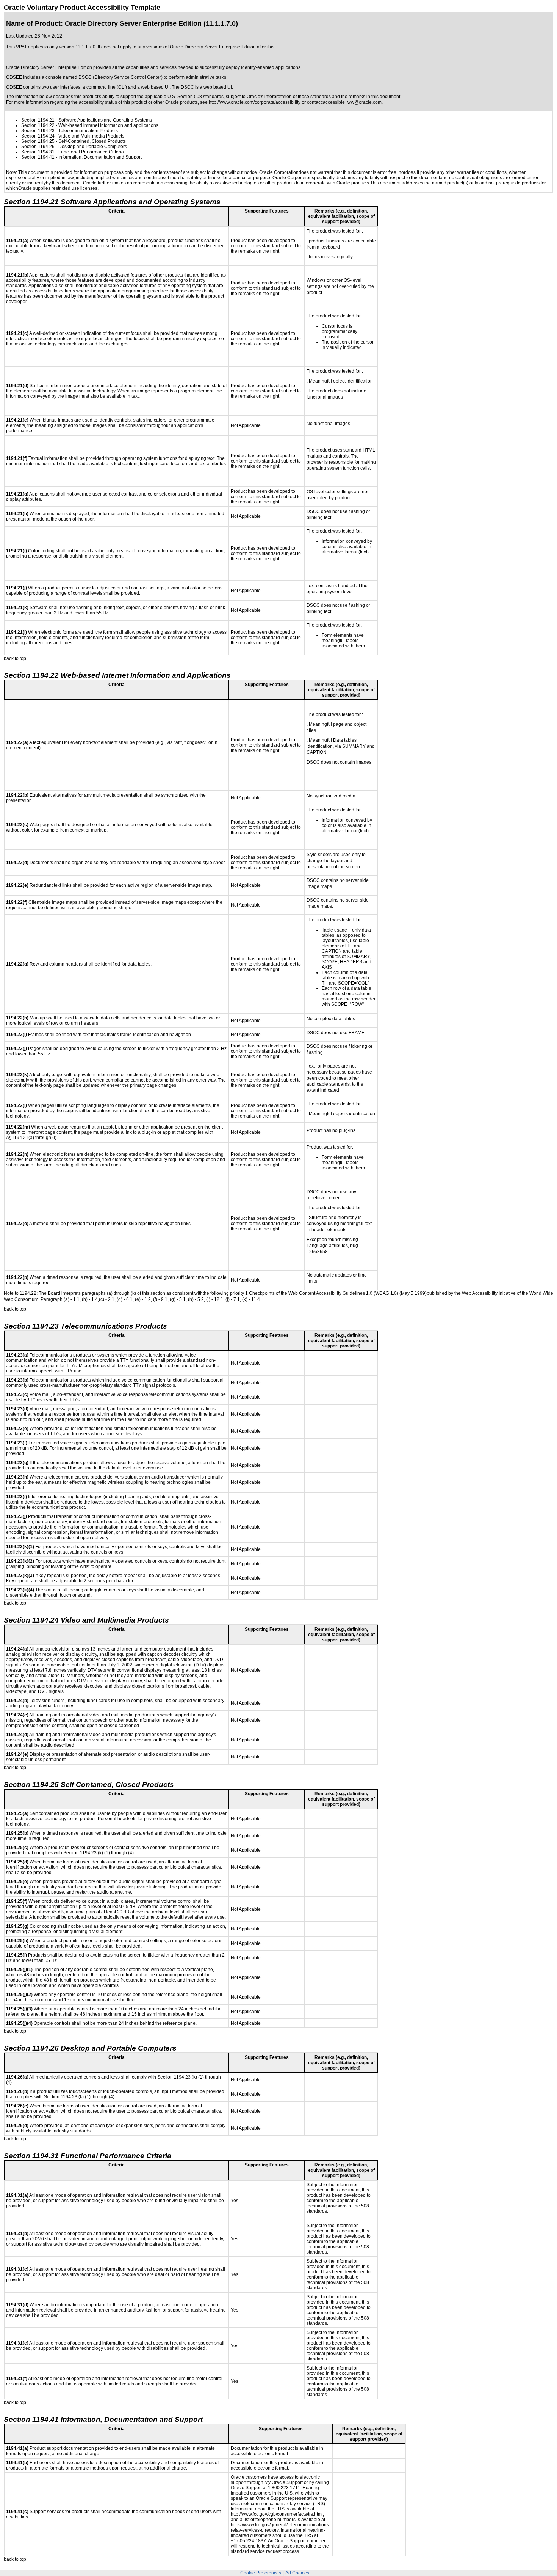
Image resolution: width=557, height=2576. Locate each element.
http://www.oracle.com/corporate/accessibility (255, 102)
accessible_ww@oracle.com (352, 102)
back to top (15, 658)
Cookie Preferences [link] (261, 2573)
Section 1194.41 (38, 157)
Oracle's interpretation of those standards (289, 97)
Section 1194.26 (38, 147)
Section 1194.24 (38, 136)
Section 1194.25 (38, 141)
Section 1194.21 (38, 120)
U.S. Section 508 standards (196, 97)
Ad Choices (297, 2573)
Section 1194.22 (38, 125)
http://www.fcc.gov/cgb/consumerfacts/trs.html (277, 2514)
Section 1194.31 (38, 152)
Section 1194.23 (38, 131)
